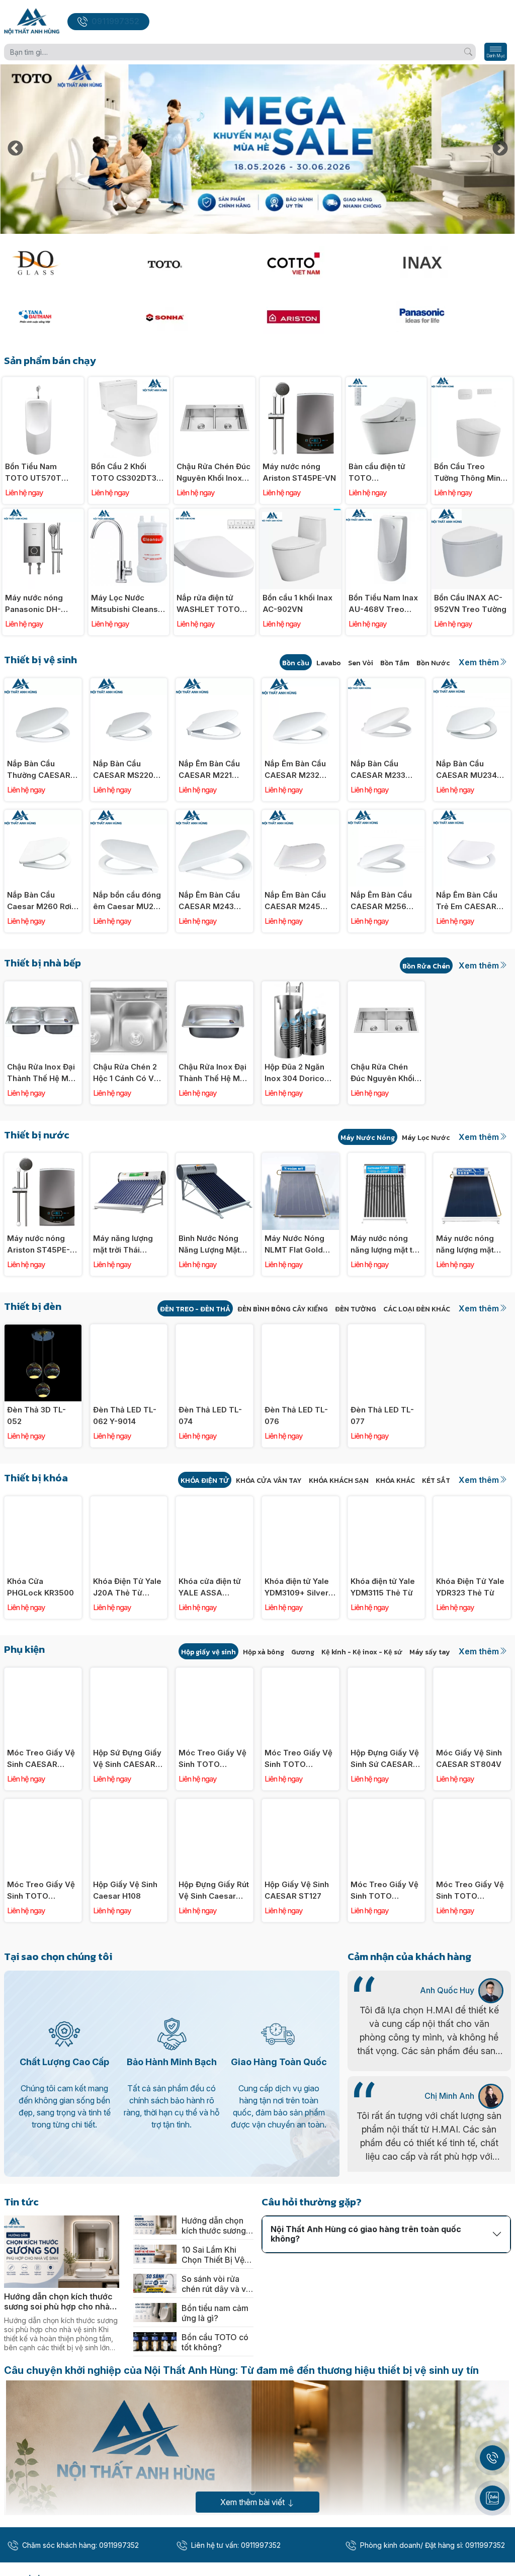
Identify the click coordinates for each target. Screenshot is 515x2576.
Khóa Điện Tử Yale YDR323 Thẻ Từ (470, 1587)
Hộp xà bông (264, 1652)
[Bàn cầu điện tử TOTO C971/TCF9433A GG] (387, 382)
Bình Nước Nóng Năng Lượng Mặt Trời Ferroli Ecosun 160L (214, 1245)
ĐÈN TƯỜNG (356, 1309)
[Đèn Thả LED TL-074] (214, 1330)
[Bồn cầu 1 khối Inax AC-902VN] (301, 514)
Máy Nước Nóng (368, 1138)
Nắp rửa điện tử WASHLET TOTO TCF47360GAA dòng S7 (208, 604)
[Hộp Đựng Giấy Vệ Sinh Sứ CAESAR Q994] (387, 1673)
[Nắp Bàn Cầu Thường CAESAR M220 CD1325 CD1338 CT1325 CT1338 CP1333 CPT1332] (43, 684)
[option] (257, 149)
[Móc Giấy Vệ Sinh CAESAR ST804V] (472, 1673)
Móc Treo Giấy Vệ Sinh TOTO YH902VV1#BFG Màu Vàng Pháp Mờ (384, 1891)
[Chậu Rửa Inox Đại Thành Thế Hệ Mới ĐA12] (43, 987)
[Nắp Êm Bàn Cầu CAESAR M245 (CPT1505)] (301, 815)
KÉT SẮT (436, 1481)
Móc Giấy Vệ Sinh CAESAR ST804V (469, 1758)
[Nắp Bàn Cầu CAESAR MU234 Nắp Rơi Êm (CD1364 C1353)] (472, 684)
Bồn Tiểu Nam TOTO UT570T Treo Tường (33, 473)
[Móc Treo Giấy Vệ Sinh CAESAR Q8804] (43, 1673)
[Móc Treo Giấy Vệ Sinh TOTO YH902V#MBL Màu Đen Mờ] (43, 1804)
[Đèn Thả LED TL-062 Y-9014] (129, 1330)
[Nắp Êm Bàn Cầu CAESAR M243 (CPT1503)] (214, 815)
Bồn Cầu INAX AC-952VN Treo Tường (470, 603)
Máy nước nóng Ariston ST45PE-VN (299, 472)
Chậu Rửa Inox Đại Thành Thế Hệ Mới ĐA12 (41, 1073)
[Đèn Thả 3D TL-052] (43, 1330)
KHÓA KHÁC (395, 1481)
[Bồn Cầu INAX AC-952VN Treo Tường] (472, 514)
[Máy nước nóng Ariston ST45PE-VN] (301, 382)
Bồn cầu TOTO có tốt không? (215, 2342)
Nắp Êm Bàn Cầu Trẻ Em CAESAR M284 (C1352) (467, 901)
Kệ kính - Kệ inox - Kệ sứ (362, 1652)
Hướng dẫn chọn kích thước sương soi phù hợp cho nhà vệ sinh (58, 2301)
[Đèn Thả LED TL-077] (387, 1330)
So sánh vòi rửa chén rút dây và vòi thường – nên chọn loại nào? (217, 2284)
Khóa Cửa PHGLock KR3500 (40, 1587)
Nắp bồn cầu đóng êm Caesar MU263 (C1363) (128, 901)
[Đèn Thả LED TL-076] (301, 1330)
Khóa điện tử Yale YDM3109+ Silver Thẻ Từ (297, 1587)
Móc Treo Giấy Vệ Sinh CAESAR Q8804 (41, 1759)
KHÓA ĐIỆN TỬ (205, 1481)
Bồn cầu (296, 663)
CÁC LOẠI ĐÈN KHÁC (417, 1309)
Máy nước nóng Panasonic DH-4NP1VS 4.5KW (34, 604)
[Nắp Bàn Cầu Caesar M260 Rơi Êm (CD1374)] (43, 815)
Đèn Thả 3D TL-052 (36, 1415)
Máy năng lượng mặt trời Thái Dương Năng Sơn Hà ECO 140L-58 (124, 1245)
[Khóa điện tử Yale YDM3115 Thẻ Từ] (387, 1502)
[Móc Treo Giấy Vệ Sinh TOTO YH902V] (472, 1804)
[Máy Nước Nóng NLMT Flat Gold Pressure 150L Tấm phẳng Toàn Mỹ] (301, 1158)
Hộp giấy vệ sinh (208, 1652)
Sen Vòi (361, 663)
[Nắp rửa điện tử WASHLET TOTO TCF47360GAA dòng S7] (214, 514)
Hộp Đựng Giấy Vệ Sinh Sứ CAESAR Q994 (385, 1759)
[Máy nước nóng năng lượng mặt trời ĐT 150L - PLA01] (472, 1158)
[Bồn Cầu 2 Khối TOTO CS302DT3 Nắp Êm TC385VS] (129, 382)
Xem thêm (479, 662)
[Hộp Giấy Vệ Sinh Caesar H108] (129, 1804)
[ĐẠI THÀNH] (64, 317)
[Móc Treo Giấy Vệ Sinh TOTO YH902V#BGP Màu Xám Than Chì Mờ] (214, 1673)
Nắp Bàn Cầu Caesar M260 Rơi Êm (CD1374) (39, 901)
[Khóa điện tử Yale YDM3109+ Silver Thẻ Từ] (301, 1502)
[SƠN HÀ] (193, 317)
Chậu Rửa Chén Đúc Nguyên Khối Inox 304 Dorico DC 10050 (213, 473)
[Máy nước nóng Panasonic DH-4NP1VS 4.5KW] (43, 514)
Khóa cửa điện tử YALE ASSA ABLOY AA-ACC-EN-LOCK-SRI (210, 1587)
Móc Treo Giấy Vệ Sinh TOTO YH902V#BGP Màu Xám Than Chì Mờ (213, 1759)
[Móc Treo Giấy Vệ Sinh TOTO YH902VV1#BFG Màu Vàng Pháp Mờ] (387, 1804)
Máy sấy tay (430, 1652)
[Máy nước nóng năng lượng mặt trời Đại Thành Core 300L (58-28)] (387, 1158)
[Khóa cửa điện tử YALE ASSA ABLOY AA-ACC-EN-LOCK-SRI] (214, 1502)
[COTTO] (322, 263)
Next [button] (500, 149)
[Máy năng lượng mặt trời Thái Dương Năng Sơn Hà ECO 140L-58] (129, 1158)
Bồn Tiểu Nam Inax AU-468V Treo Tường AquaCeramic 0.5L (384, 604)
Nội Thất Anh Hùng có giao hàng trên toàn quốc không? (366, 2234)
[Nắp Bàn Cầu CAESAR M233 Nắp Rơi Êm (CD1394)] (387, 684)
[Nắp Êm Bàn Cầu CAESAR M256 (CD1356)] (387, 815)
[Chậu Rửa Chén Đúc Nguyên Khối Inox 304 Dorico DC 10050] (214, 382)
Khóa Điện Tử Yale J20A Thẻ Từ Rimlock (127, 1587)
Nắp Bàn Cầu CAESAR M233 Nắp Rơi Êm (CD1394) (378, 770)
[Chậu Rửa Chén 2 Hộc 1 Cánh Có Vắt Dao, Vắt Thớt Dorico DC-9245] (129, 987)
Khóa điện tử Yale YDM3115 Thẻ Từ (383, 1587)
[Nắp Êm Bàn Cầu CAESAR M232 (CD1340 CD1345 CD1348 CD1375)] (301, 684)
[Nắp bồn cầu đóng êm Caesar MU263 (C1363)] (129, 815)
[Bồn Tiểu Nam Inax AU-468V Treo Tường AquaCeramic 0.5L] (387, 514)
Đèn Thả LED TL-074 (210, 1415)
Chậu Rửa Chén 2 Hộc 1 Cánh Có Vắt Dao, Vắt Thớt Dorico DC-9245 (127, 1073)
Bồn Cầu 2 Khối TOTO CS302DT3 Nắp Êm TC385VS (124, 473)
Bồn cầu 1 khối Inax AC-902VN (297, 603)
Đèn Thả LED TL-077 (382, 1415)
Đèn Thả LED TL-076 (296, 1415)
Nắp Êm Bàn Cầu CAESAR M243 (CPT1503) (209, 901)
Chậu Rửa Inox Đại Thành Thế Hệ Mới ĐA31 (212, 1073)
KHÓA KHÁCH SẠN (339, 1481)
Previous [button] (15, 149)
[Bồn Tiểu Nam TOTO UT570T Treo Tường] (43, 382)
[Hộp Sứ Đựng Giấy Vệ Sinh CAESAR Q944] (129, 1673)
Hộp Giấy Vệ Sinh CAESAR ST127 (297, 1890)
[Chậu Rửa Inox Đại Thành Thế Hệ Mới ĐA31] (214, 987)
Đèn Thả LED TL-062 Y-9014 (125, 1415)
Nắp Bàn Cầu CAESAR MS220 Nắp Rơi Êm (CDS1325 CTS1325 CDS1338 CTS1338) (128, 770)
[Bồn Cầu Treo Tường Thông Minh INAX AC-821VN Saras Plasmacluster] (472, 382)
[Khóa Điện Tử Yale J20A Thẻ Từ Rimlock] (129, 1502)
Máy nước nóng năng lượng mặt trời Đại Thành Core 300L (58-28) (386, 1245)
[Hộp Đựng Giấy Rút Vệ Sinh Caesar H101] (214, 1804)
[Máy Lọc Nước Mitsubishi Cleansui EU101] (129, 514)
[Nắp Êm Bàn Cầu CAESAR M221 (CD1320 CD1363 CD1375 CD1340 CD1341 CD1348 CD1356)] (214, 684)
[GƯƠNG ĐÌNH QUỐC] (64, 263)
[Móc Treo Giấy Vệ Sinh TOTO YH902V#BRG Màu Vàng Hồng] (301, 1673)
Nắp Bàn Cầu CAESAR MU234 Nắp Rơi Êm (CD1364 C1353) (466, 770)
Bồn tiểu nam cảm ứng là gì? (215, 2313)
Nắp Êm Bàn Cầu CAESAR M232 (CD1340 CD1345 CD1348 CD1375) (295, 770)
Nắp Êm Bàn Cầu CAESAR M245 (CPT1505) (295, 901)
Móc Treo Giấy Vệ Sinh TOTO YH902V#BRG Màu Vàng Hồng (299, 1759)
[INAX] (451, 263)
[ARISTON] (322, 317)
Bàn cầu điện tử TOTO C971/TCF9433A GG (379, 473)
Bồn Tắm (395, 663)
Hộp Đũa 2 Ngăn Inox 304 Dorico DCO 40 (294, 1073)
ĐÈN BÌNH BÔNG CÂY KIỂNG (283, 1309)
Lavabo (329, 663)
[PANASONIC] (451, 317)
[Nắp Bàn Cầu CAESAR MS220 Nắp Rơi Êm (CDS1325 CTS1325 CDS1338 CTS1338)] (129, 684)
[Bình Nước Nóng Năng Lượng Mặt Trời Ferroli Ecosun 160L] (214, 1158)
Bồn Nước (433, 663)
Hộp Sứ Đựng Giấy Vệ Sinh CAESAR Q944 (127, 1759)
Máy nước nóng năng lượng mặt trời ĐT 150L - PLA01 (465, 1245)
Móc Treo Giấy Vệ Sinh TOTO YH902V (470, 1891)
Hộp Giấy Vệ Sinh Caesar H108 (125, 1890)
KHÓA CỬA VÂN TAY (269, 1481)
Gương (303, 1652)
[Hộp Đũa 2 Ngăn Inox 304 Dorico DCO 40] (301, 987)
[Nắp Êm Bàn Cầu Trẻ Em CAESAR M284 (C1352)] (472, 815)
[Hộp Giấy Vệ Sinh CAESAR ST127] (301, 1804)
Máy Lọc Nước (426, 1138)
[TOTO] (193, 263)
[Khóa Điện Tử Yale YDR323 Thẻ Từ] (472, 1502)
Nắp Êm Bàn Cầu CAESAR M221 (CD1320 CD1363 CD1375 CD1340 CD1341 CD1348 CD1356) (209, 770)
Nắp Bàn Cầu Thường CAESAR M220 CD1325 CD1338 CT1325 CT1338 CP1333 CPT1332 (39, 770)
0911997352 (115, 21)
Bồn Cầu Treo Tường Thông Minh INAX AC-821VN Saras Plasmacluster (469, 473)
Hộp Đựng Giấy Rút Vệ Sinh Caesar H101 (214, 1891)
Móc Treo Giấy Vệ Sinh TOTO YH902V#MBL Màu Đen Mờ (42, 1891)
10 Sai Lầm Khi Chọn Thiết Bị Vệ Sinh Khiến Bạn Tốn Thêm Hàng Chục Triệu (213, 2255)
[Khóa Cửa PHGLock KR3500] (43, 1502)
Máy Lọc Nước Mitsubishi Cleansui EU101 (128, 604)
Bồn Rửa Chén (426, 966)
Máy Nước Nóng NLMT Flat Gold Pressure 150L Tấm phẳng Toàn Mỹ (296, 1245)
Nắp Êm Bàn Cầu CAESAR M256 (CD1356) (381, 901)
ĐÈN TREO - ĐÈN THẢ (195, 1309)
